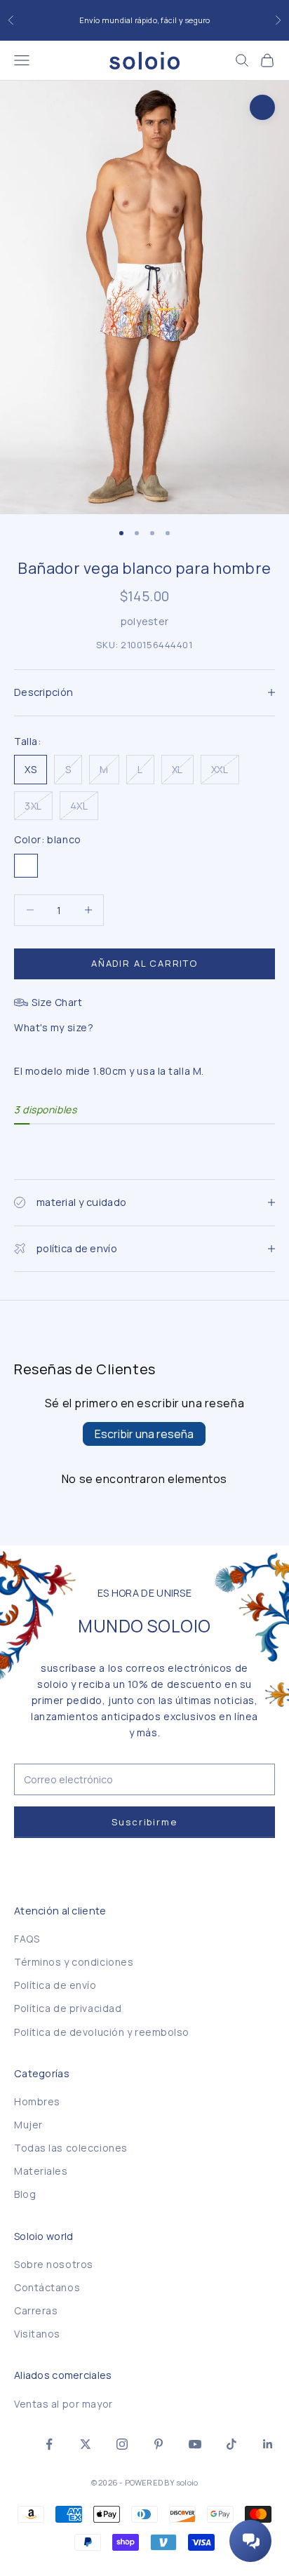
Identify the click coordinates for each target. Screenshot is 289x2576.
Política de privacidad (68, 2008)
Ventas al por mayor (63, 2404)
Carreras (36, 2310)
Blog (25, 2194)
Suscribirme (144, 1822)
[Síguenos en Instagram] (122, 2444)
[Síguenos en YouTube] (195, 2444)
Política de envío (55, 1985)
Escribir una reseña (144, 1434)
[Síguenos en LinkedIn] (268, 2444)
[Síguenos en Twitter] (86, 2444)
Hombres (37, 2101)
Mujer (28, 2125)
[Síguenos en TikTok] (231, 2444)
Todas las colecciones (71, 2148)
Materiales (41, 2171)
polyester (145, 621)
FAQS (27, 1939)
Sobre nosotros (54, 2264)
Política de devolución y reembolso (102, 2032)
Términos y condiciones (74, 1962)
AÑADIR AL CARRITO (144, 963)
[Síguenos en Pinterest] (159, 2444)
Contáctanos (47, 2287)
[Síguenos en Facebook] (49, 2444)
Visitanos (37, 2334)
